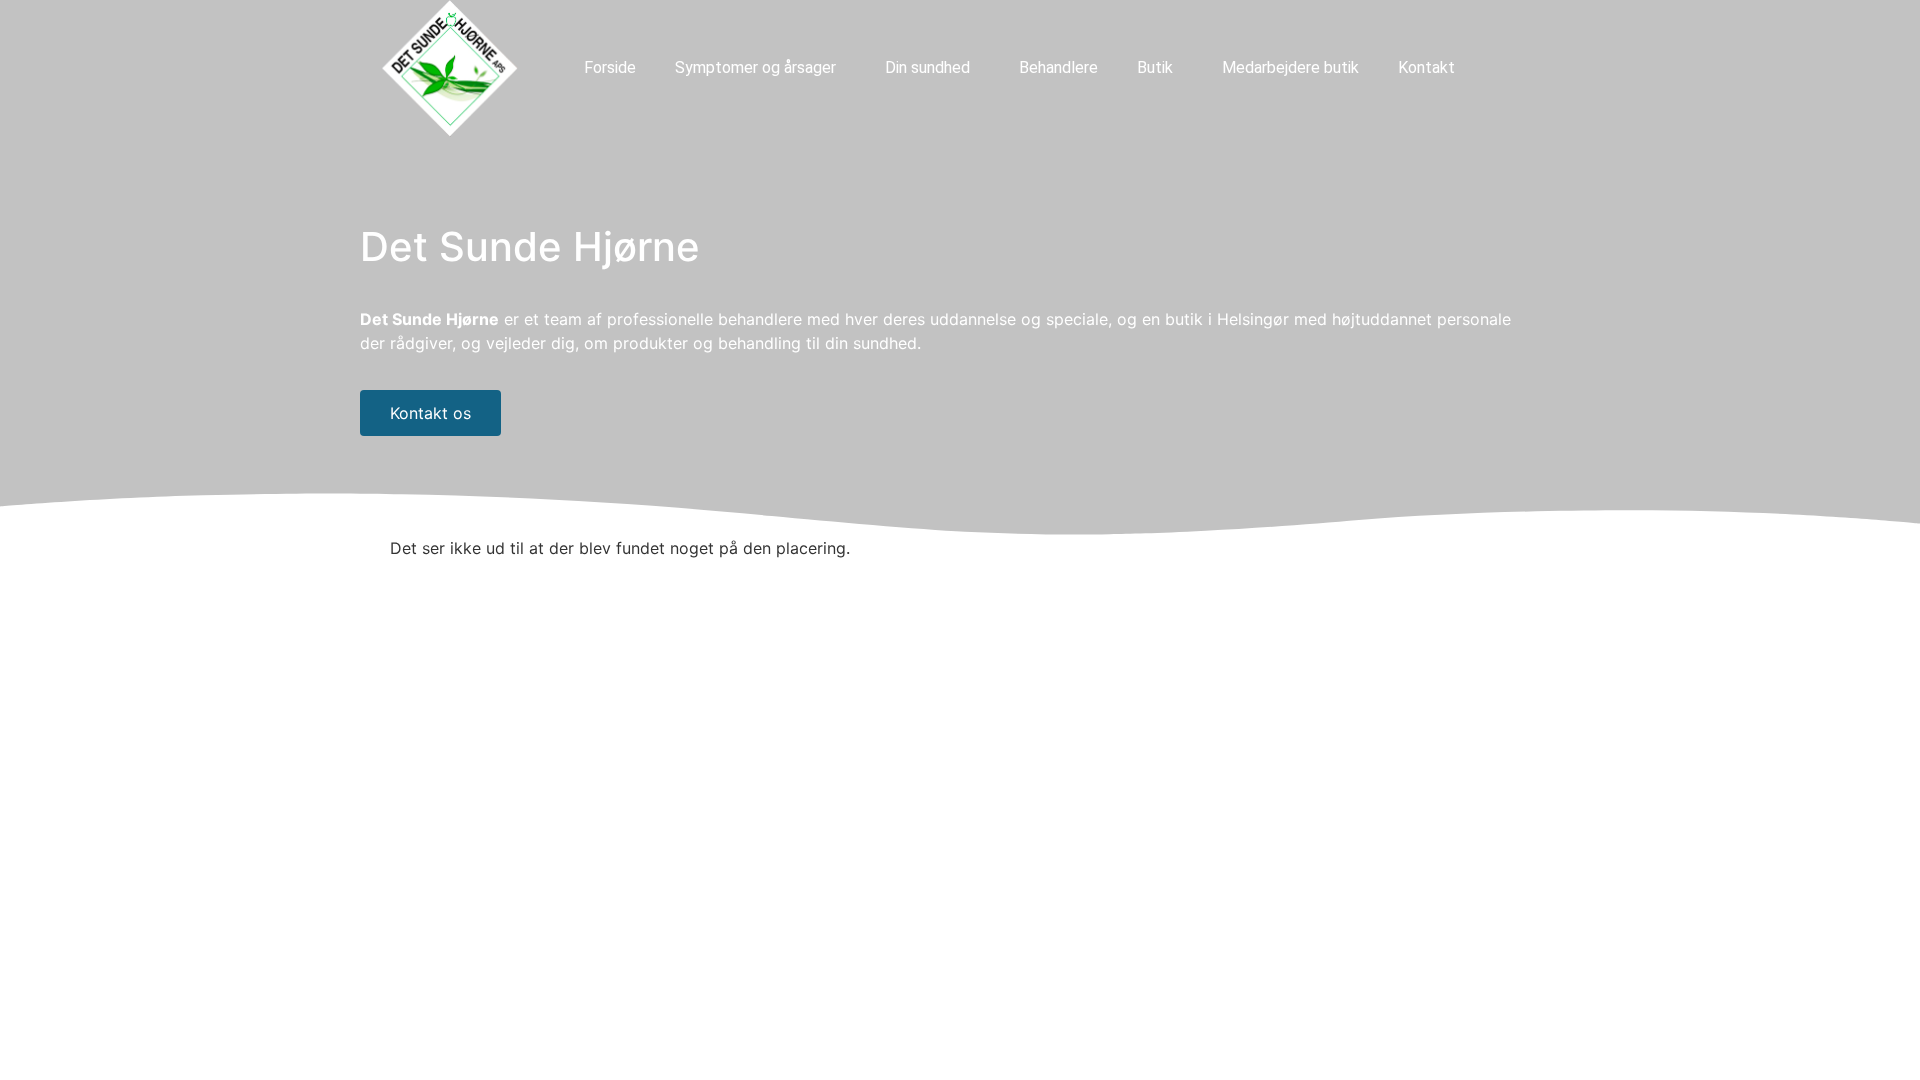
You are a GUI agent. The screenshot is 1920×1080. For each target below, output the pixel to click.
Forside (610, 67)
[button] (760, 68)
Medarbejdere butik (1290, 67)
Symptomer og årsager (755, 67)
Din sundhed (927, 67)
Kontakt (1426, 67)
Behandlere (1058, 67)
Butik (1155, 67)
